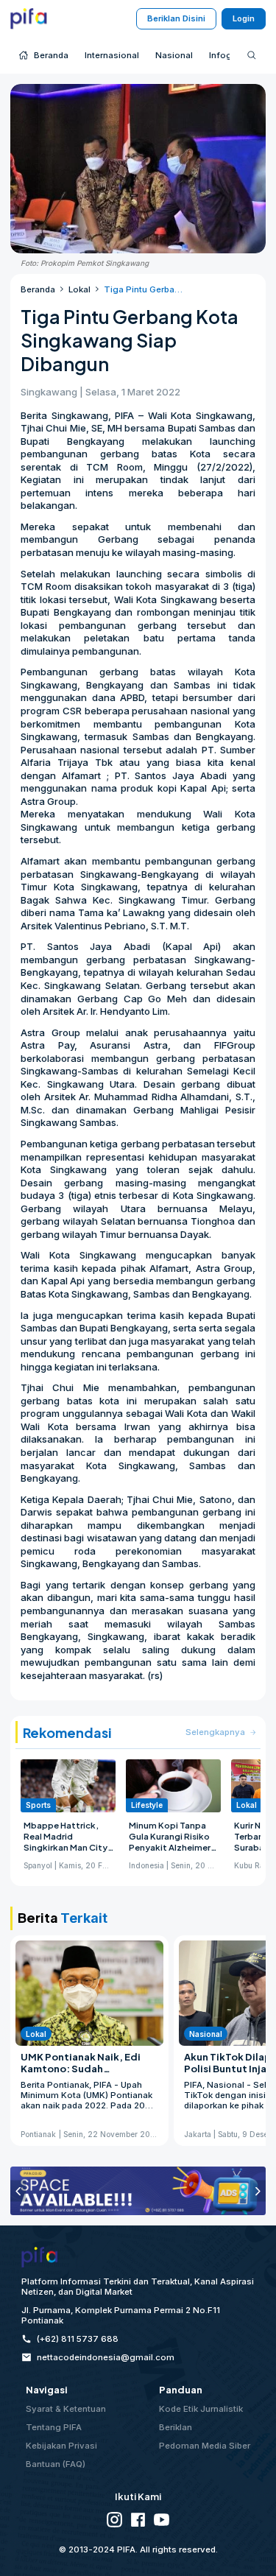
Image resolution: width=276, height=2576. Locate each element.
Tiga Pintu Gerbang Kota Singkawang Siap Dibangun (143, 289)
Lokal (79, 289)
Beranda (38, 289)
